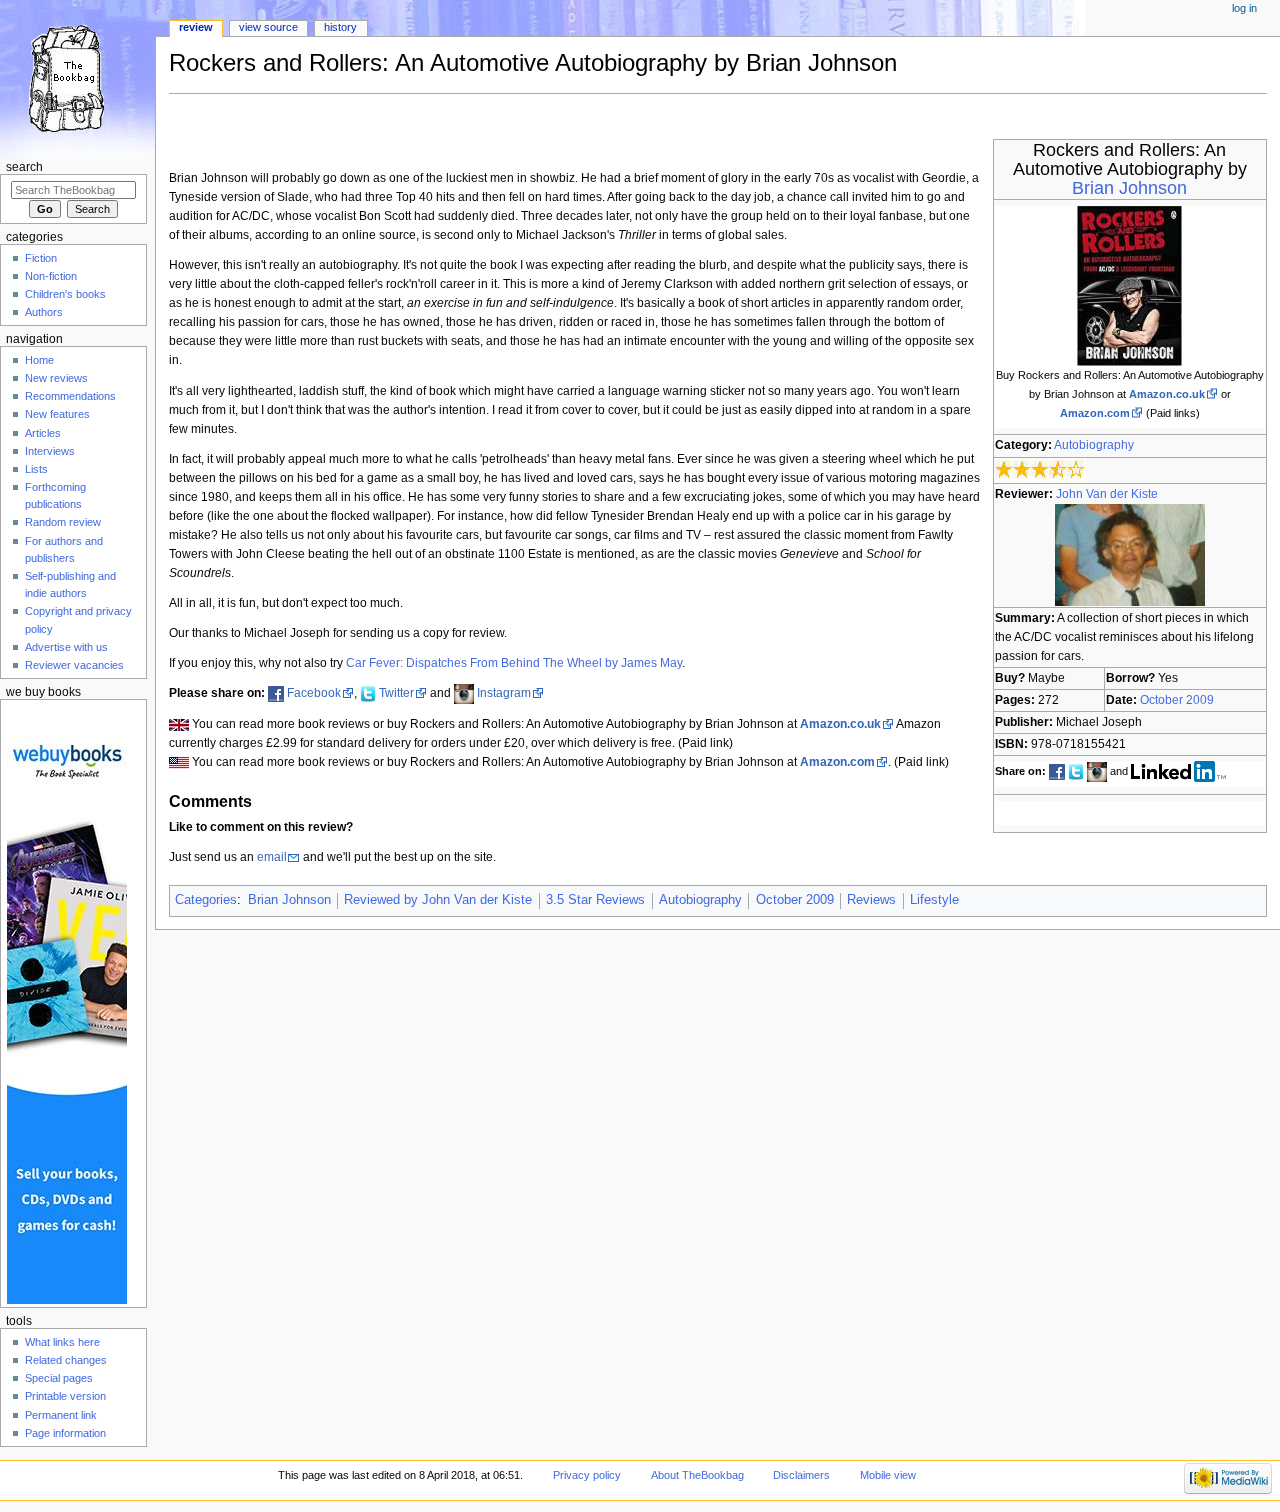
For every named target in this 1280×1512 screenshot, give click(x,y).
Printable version (65, 1396)
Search (24, 167)
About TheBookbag (697, 1475)
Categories (206, 900)
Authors (44, 312)
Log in (1244, 8)
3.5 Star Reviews (595, 900)
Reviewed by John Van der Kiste (438, 900)
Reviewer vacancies (74, 665)
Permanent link (61, 1415)
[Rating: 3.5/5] (1040, 469)
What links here (62, 1342)
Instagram (504, 693)
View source (268, 27)
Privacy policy (587, 1475)
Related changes (66, 1360)
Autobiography (1094, 445)
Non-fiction (51, 276)
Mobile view (888, 1475)
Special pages (59, 1378)
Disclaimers (801, 1475)
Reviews (871, 900)
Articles (43, 433)
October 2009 (1177, 700)
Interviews (50, 451)
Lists (36, 469)
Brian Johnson (1129, 188)
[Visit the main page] (77, 77)
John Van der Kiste (1107, 494)
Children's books (65, 294)
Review (196, 27)
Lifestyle (934, 900)
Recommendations (70, 396)
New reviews (56, 378)
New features (57, 414)
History (340, 27)
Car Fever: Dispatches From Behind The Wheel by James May (514, 663)
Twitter (396, 693)
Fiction (41, 258)
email (272, 857)
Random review (63, 522)
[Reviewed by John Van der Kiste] (1130, 554)
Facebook (314, 693)
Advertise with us (66, 647)
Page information (65, 1433)
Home (39, 360)
